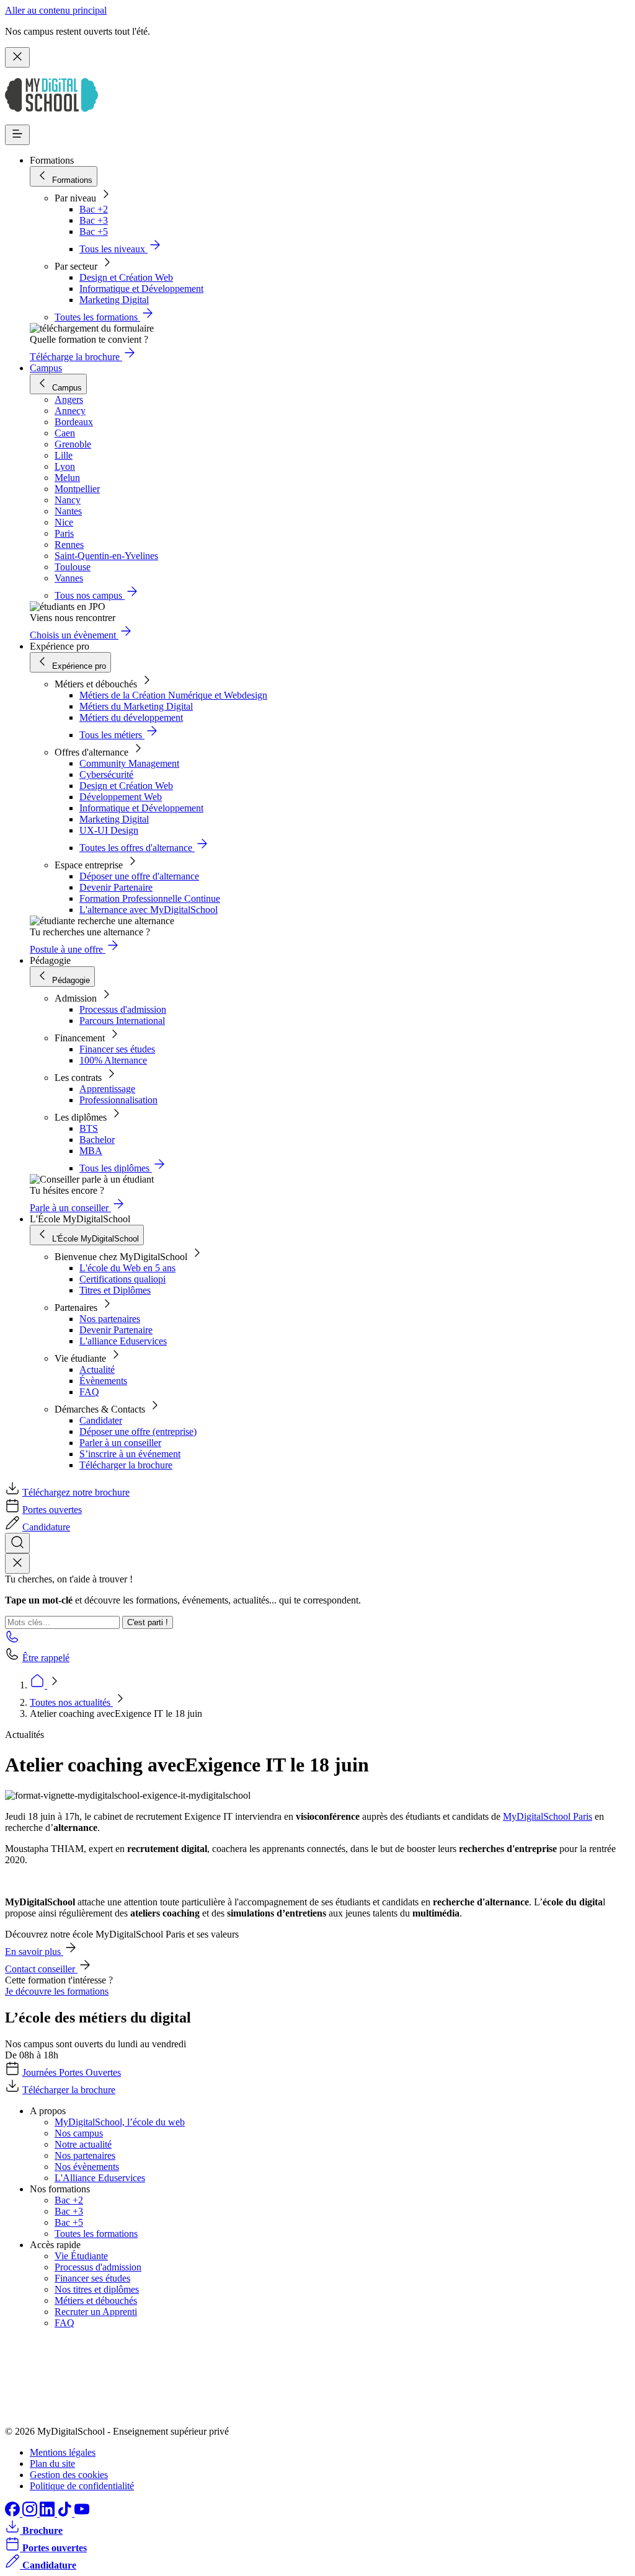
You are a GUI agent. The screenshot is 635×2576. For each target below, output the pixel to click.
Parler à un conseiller (120, 1443)
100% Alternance (113, 1060)
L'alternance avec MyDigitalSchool (149, 910)
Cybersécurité (106, 774)
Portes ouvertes (52, 1510)
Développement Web (121, 797)
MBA (91, 1151)
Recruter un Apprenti (96, 2312)
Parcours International (122, 1021)
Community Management (129, 763)
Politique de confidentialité (82, 2486)
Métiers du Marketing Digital (136, 706)
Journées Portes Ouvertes (72, 2072)
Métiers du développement (131, 717)
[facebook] (14, 2513)
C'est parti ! (148, 1622)
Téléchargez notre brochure (76, 1492)
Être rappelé (46, 1658)
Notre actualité (83, 2144)
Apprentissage (107, 1089)
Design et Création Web (126, 277)
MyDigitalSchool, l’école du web (120, 2122)
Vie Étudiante (81, 2256)
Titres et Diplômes (115, 1290)
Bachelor (97, 1140)
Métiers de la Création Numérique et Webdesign (173, 695)
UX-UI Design (109, 830)
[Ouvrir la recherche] (17, 1543)
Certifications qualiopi (122, 1279)
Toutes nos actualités (71, 1702)
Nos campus (79, 2133)
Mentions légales (63, 2452)
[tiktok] (66, 2513)
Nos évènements (87, 2167)
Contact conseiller (41, 1969)
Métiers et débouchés (96, 2300)
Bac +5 (94, 232)
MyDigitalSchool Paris (548, 1816)
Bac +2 (94, 209)
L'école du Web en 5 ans (127, 1268)
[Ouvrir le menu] (17, 135)
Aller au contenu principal (56, 10)
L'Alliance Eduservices (100, 2178)
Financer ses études (117, 1049)
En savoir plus (34, 1952)
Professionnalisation (118, 1100)
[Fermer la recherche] (17, 1564)
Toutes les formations (96, 2234)
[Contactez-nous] (12, 1640)
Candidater (101, 1420)
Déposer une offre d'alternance (139, 876)
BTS (89, 1128)
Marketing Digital (114, 300)
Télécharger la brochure (126, 1465)
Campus (46, 368)
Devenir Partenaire (116, 887)
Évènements (103, 1381)
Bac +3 (94, 220)
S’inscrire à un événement (130, 1454)
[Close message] (17, 57)
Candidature (46, 1527)
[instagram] (31, 2513)
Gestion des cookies (69, 2475)
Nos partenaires (110, 1319)
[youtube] (82, 2513)
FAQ (89, 1392)
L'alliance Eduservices (123, 1341)
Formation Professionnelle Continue (150, 898)
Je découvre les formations (57, 1991)
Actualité (97, 1370)
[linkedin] (48, 2513)
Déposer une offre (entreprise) (138, 1431)
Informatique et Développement (141, 289)
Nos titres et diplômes (97, 2289)
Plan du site (52, 2464)
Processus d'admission (123, 1009)
